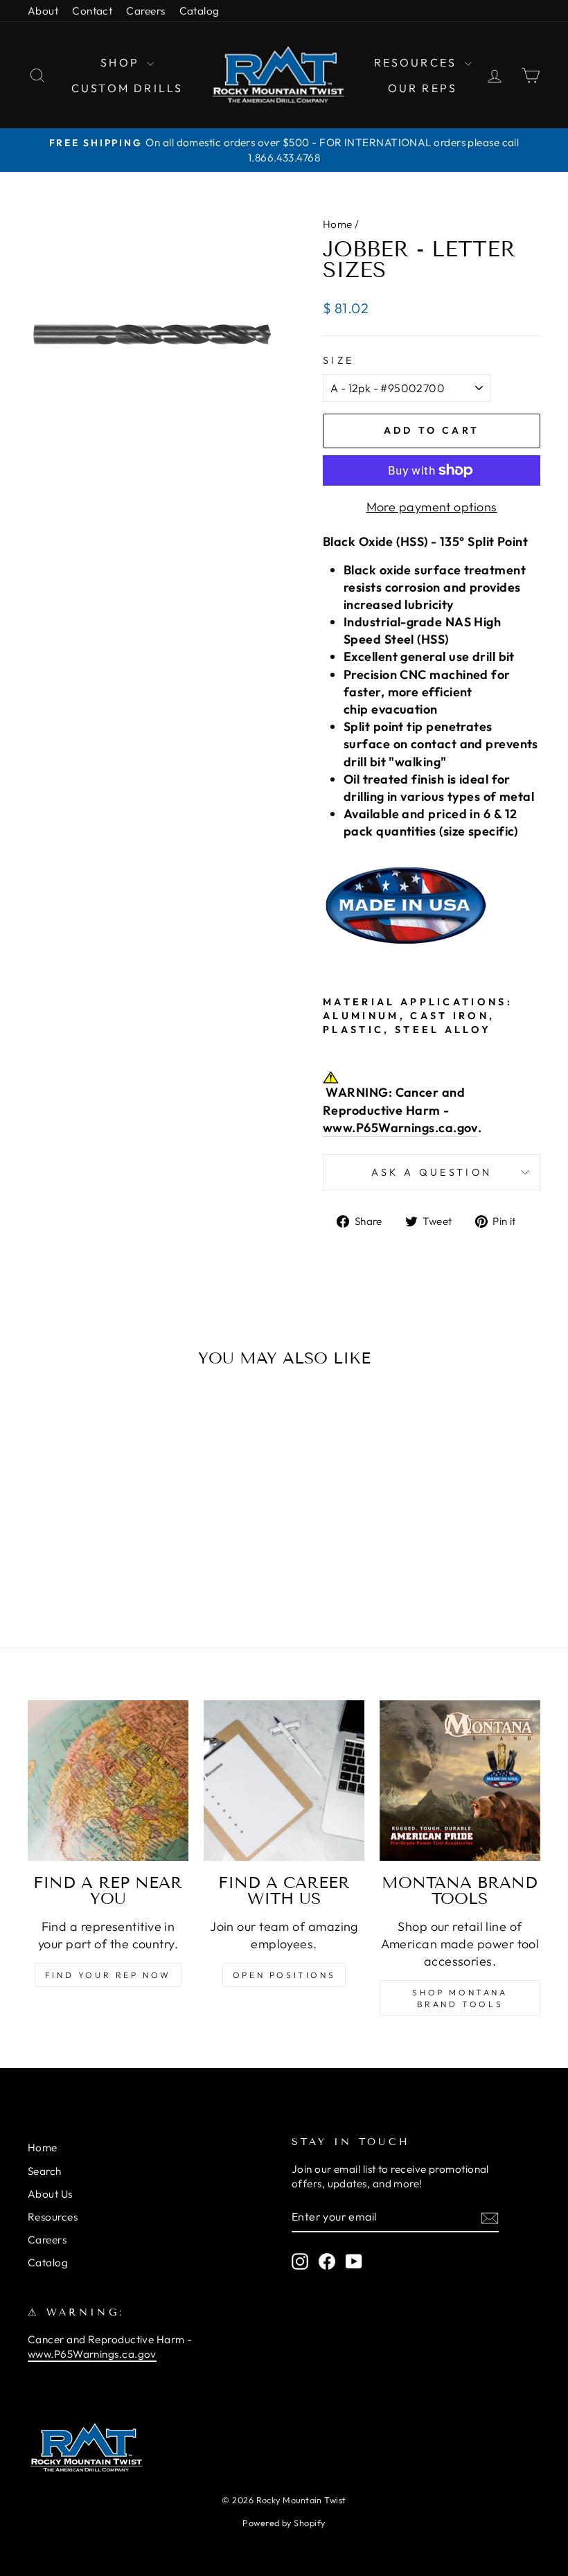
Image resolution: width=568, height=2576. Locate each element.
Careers (145, 11)
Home (338, 224)
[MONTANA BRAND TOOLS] (460, 1781)
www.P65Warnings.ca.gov (400, 1128)
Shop (122, 62)
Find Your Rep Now (108, 1975)
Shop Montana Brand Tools (460, 1998)
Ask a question (432, 1172)
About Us (50, 2194)
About (43, 11)
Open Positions (284, 1975)
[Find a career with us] (284, 1781)
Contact (92, 11)
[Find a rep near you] (108, 1781)
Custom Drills (127, 88)
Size (338, 360)
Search (45, 2171)
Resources (418, 62)
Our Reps (423, 88)
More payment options (432, 507)
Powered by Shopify (284, 2523)
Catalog (199, 11)
